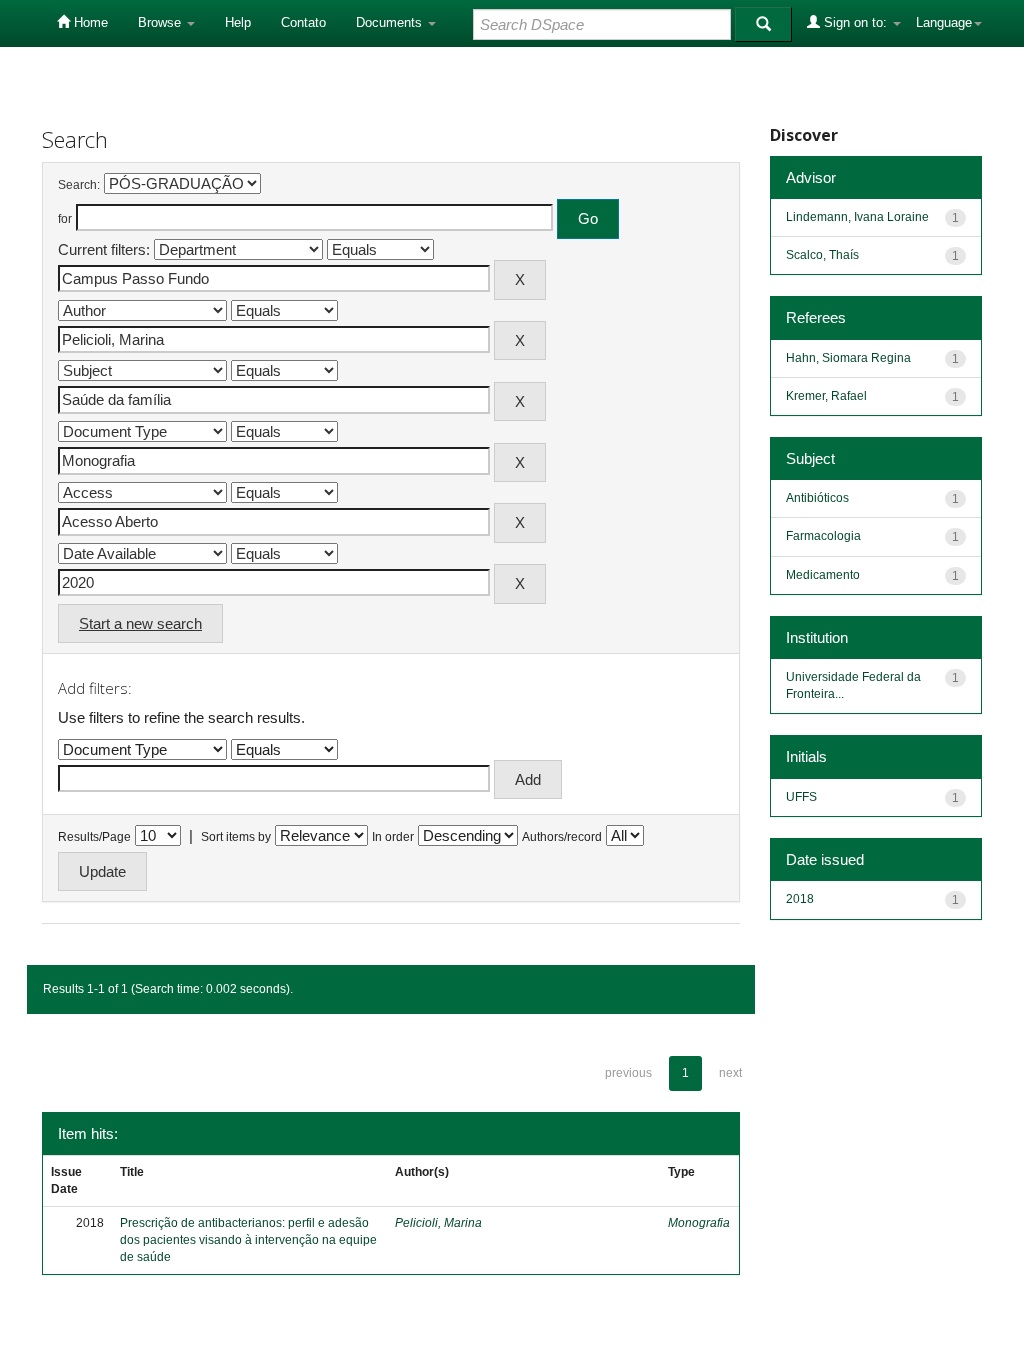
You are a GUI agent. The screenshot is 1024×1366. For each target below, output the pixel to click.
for (65, 219)
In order (393, 837)
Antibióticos (817, 498)
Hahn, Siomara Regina (848, 358)
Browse (161, 22)
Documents (391, 22)
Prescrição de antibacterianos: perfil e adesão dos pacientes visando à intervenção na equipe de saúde (248, 1240)
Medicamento (823, 575)
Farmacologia (823, 536)
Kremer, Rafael (826, 396)
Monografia (699, 1223)
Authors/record (562, 837)
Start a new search (140, 623)
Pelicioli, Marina (438, 1223)
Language (944, 22)
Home (89, 22)
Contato (303, 22)
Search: (79, 185)
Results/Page (94, 837)
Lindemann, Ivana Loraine (857, 217)
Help (238, 22)
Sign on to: (855, 22)
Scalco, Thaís (822, 255)
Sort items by (236, 837)
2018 (800, 899)
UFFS (801, 797)
